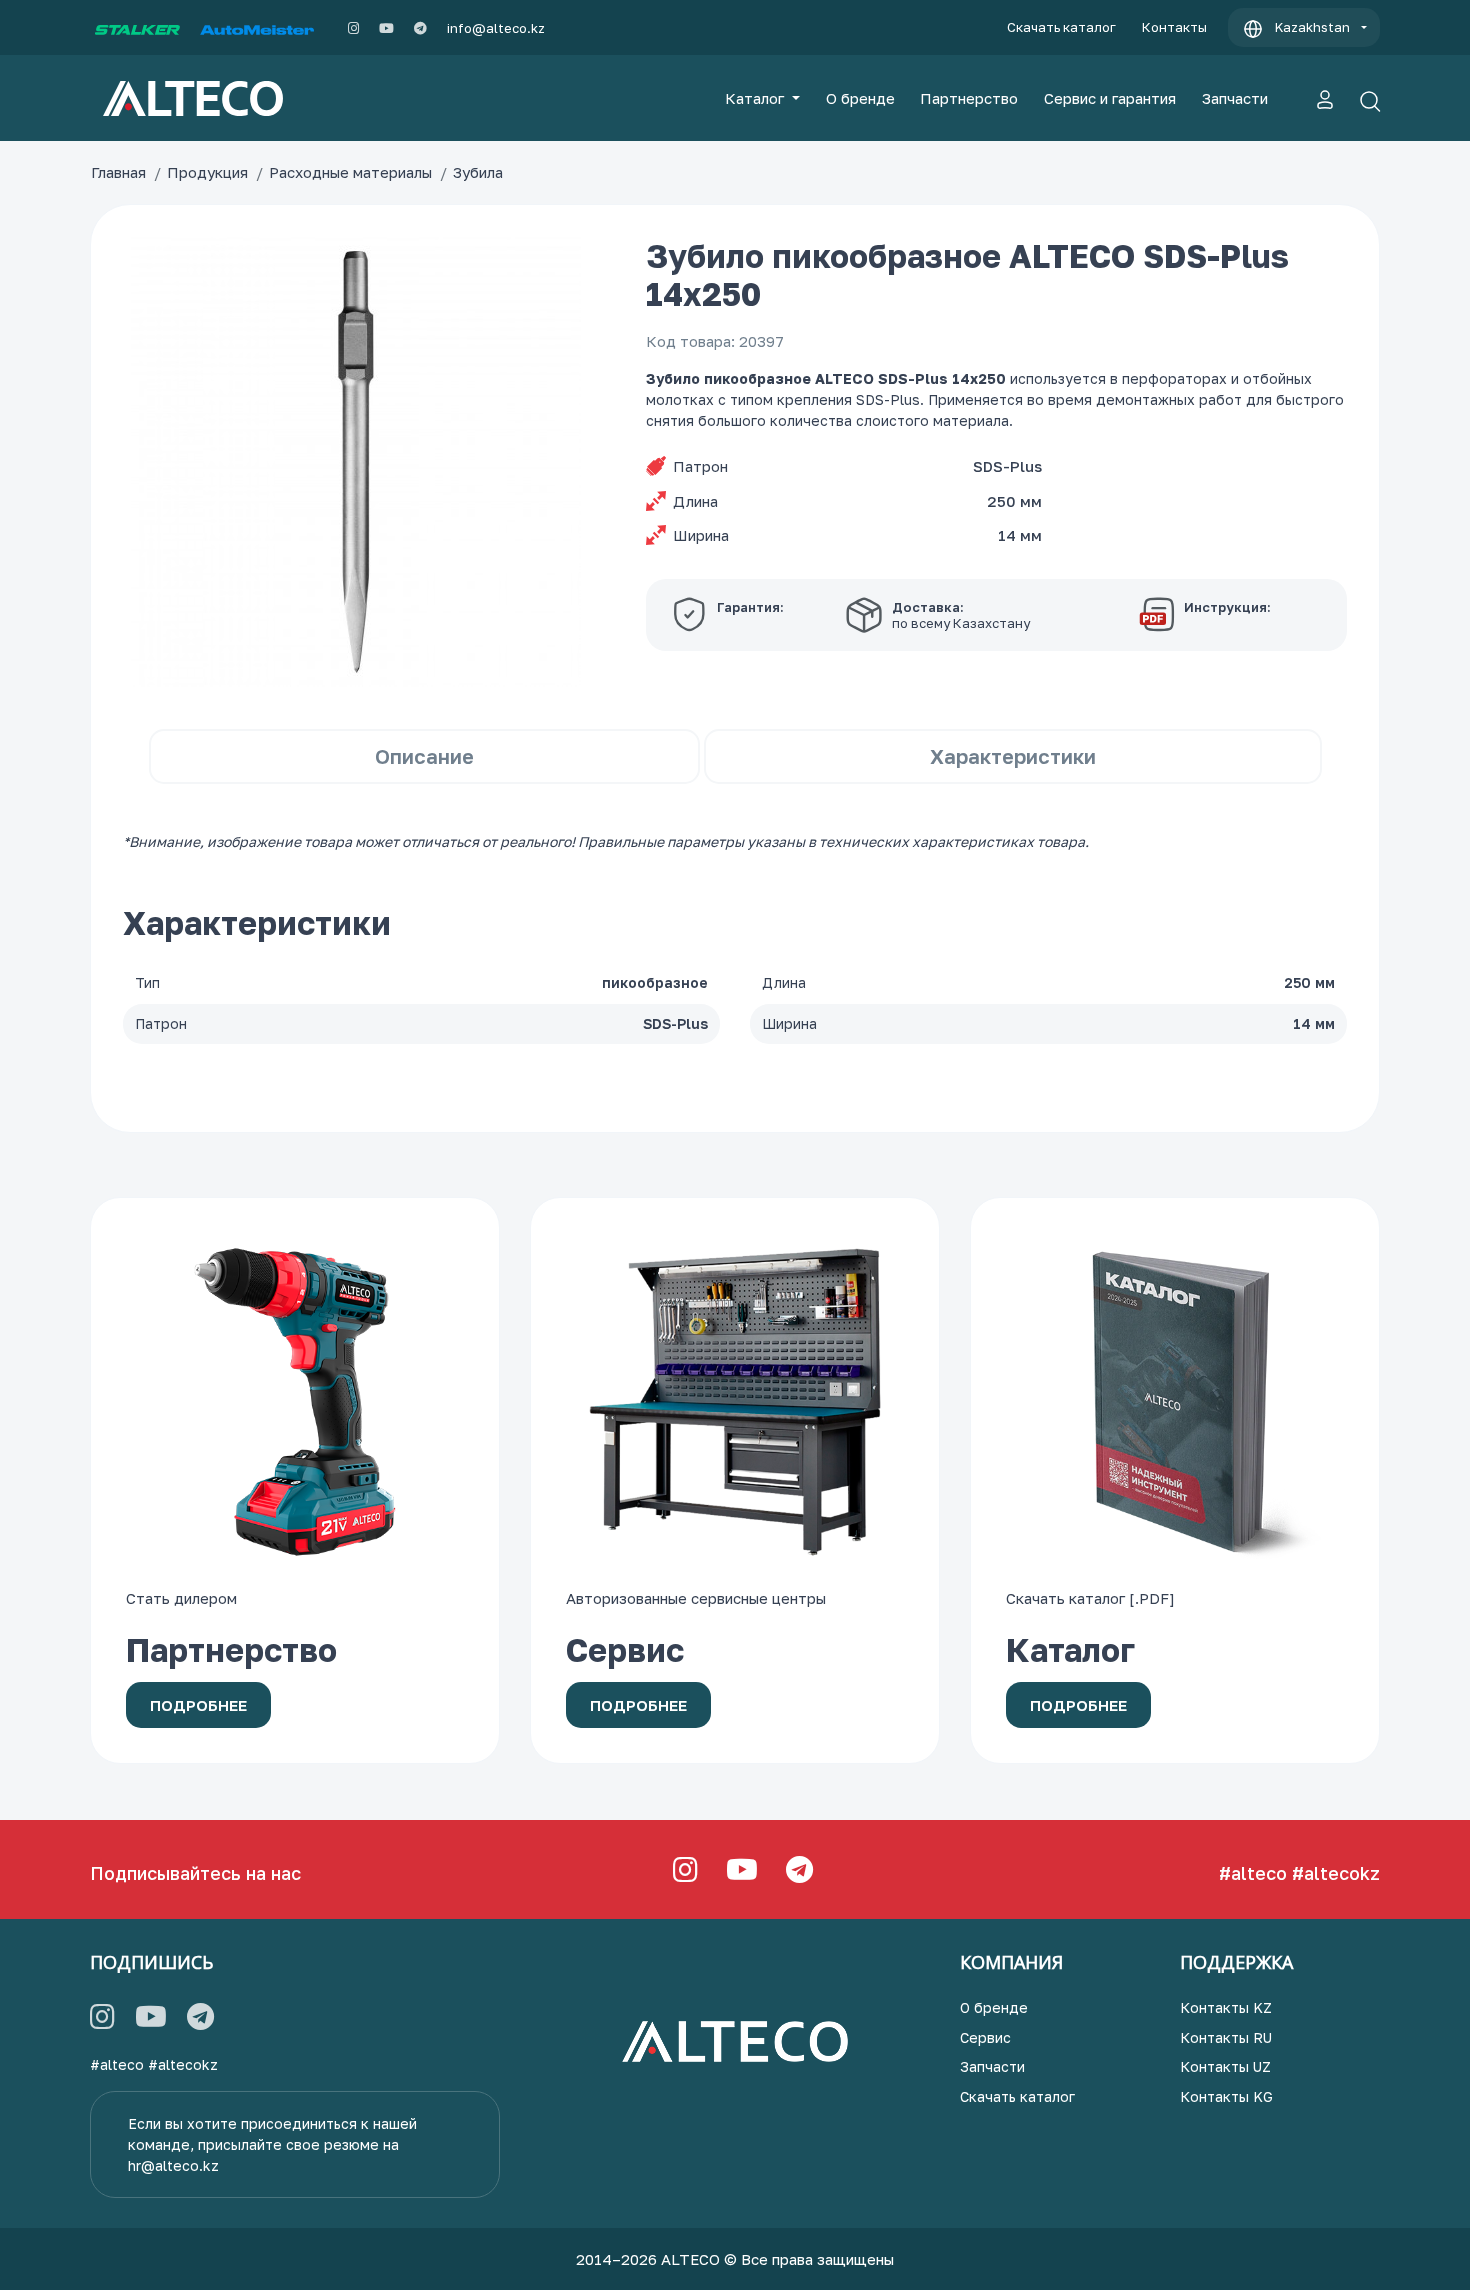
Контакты (1174, 27)
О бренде (860, 98)
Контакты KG (1226, 2096)
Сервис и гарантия (1110, 98)
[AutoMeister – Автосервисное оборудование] (257, 28)
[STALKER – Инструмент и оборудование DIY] (137, 28)
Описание (424, 756)
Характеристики (1013, 756)
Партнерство (969, 98)
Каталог (756, 98)
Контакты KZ (1226, 2007)
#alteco (1253, 1873)
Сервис (985, 2037)
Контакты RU (1226, 2037)
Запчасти (1235, 98)
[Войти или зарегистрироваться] (1325, 98)
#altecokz (1336, 1873)
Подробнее (198, 1705)
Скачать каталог (1061, 27)
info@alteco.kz (496, 28)
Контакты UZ (1225, 2066)
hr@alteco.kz (173, 2165)
